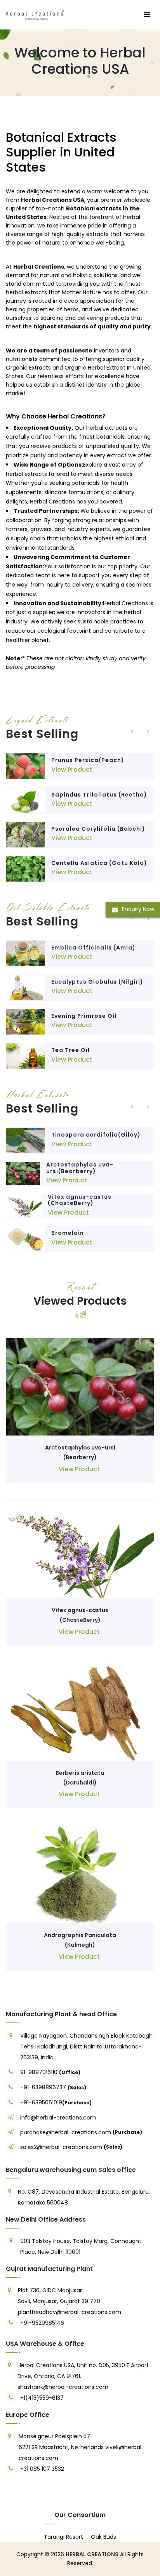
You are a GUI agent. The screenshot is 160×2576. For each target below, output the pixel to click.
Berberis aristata (80, 1773)
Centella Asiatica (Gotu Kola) (99, 863)
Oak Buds (103, 2537)
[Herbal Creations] (35, 14)
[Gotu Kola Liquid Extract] (26, 869)
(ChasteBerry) (80, 1620)
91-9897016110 (40, 2072)
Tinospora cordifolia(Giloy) (96, 1135)
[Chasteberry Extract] (24, 1206)
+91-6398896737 (43, 2087)
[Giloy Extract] (26, 1140)
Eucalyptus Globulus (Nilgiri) (97, 982)
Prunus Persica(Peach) (88, 760)
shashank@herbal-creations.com (63, 2387)
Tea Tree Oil (70, 1050)
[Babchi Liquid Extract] (26, 835)
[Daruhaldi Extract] (80, 1712)
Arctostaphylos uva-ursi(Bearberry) (80, 1168)
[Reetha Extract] (26, 800)
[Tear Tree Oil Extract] (26, 1056)
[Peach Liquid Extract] (26, 766)
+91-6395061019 (41, 2102)
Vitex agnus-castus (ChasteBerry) (80, 1200)
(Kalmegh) (80, 1945)
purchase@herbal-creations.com (66, 2132)
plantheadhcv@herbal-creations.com (70, 2312)
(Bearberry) (80, 1457)
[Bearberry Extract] (23, 1173)
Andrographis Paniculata (80, 1935)
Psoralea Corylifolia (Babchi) (98, 829)
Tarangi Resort (63, 2537)
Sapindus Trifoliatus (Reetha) (99, 795)
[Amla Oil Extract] (26, 953)
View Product (72, 770)
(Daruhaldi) (80, 1783)
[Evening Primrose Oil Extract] (26, 1022)
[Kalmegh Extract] (80, 1874)
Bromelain (68, 1233)
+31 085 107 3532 (42, 2469)
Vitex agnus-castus (80, 1610)
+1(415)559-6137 (42, 2398)
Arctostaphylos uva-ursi (80, 1448)
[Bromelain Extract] (26, 1239)
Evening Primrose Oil (84, 1016)
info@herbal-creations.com (58, 2118)
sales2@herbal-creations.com (61, 2147)
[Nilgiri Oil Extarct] (26, 988)
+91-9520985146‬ (42, 2323)
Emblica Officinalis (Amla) (93, 948)
